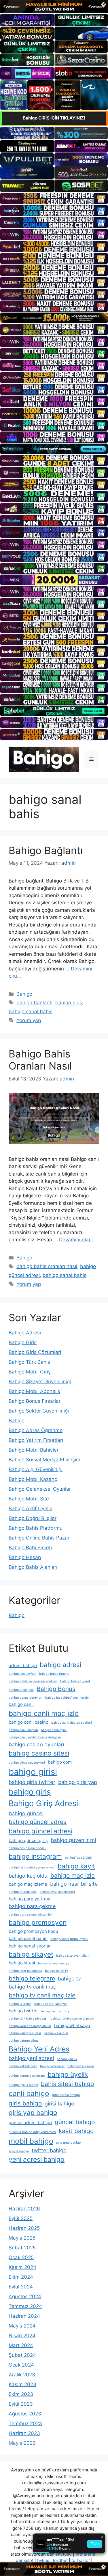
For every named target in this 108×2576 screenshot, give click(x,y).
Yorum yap (29, 1020)
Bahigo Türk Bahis (29, 1362)
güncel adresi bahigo (30, 2123)
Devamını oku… (77, 1240)
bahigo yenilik (67, 2059)
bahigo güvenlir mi (73, 1840)
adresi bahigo (23, 1665)
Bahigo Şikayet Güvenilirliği (40, 1382)
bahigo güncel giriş (28, 1840)
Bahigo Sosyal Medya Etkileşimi (45, 1460)
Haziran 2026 (24, 2209)
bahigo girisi (33, 1772)
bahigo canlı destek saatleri (72, 1723)
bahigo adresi (60, 1665)
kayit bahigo (76, 2131)
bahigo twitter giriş (55, 2011)
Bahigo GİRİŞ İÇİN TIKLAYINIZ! (54, 118)
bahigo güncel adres (38, 1822)
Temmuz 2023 (25, 2423)
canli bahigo (29, 2093)
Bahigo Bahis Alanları (33, 1567)
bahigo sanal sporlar (30, 1946)
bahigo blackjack (21, 1690)
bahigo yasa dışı (56, 2033)
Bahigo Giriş (23, 1342)
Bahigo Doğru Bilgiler (33, 1518)
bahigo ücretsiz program (27, 2076)
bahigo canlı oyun (54, 1730)
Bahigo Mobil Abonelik (34, 1391)
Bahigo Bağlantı (46, 850)
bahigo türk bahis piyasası (28, 2019)
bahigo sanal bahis (31, 1011)
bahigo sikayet (31, 1954)
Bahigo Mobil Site (29, 1499)
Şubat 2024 (22, 2355)
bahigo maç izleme (28, 1884)
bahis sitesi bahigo (67, 2084)
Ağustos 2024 (25, 2296)
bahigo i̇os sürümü (78, 1858)
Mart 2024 (21, 2345)
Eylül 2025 (21, 2218)
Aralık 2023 (22, 2375)
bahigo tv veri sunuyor (51, 2004)
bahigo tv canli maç (32, 1987)
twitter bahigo (49, 2150)
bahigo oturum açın (23, 1892)
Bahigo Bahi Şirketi (30, 1548)
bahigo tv (69, 1978)
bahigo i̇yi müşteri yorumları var (32, 1867)
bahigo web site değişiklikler (30, 2026)
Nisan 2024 (22, 2336)
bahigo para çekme (32, 1906)
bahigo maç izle (73, 1875)
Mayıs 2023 (22, 2443)
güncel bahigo (75, 2122)
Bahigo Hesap (25, 1557)
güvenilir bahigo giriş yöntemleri (32, 2132)
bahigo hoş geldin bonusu (28, 1848)
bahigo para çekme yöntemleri (31, 1915)
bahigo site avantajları (72, 1956)
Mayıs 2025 (22, 2238)
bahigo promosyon (38, 1922)
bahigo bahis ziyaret (75, 1681)
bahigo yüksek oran (23, 2066)
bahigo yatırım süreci (24, 2041)
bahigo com (60, 1762)
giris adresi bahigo (66, 2095)
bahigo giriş (69, 1003)
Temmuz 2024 (25, 2306)
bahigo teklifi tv (56, 1971)
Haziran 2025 (24, 2228)
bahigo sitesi (22, 1963)
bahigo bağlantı (34, 1003)
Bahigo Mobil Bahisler (34, 1450)
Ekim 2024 (21, 2277)
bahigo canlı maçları (23, 1730)
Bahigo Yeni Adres (39, 2049)
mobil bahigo (31, 2141)
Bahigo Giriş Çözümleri (35, 1352)
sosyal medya (19, 2151)
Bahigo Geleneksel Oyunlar (40, 1489)
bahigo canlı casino (29, 1722)
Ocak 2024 (21, 2365)
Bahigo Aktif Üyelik (30, 1508)
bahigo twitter (23, 2011)
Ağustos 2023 (25, 2414)
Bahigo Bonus (56, 1689)
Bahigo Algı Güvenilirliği (36, 1469)
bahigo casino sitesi (39, 1753)
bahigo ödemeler (52, 2066)
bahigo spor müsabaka (25, 1971)
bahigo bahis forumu (54, 1674)
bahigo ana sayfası (22, 1674)
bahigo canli (21, 1704)
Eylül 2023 (21, 2404)
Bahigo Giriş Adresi (43, 1803)
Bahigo (24, 994)
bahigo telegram (32, 1978)
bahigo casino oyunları (36, 1744)
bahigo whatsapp (72, 2025)
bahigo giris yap (78, 1782)
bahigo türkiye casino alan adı (72, 2019)
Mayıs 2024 (22, 2326)
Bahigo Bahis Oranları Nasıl (40, 1060)
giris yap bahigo (33, 2112)
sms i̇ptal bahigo (68, 2143)
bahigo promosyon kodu (33, 1931)
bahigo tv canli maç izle (42, 1995)
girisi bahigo (59, 2103)
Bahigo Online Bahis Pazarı (40, 1538)
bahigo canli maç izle (44, 1713)
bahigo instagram (35, 1856)
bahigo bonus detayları (25, 1698)
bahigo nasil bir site (74, 1884)
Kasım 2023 (22, 2384)
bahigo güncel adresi (40, 1831)
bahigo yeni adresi (31, 2058)
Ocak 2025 (21, 2257)
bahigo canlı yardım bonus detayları (35, 1737)
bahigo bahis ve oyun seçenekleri (33, 1681)
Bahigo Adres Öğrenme (36, 1430)
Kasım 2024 (22, 2267)
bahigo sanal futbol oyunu (69, 1939)
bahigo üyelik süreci (23, 2085)
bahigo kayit (76, 1866)
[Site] (54, 199)
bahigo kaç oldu (28, 1876)
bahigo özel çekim (81, 2066)
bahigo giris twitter (32, 1782)
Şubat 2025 (22, 2248)
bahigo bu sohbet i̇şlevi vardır (67, 1698)
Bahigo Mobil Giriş (30, 1372)
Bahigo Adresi (25, 1333)
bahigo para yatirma (30, 1899)
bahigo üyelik (68, 2074)
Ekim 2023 (21, 2394)
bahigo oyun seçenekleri (57, 1892)
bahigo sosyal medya (54, 1963)
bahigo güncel (26, 1813)
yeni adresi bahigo (37, 2159)
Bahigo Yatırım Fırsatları (36, 1440)
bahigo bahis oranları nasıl (47, 1266)
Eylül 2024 (21, 2287)
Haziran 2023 (24, 2433)
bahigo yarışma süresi (25, 2033)
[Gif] (54, 318)
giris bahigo (25, 2103)
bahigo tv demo (20, 2004)
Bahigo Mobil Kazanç (33, 1479)
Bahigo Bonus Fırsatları (35, 1401)
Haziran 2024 (24, 2316)
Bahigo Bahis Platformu (36, 1528)
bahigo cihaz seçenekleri (27, 1763)
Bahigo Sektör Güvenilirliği (39, 1411)
